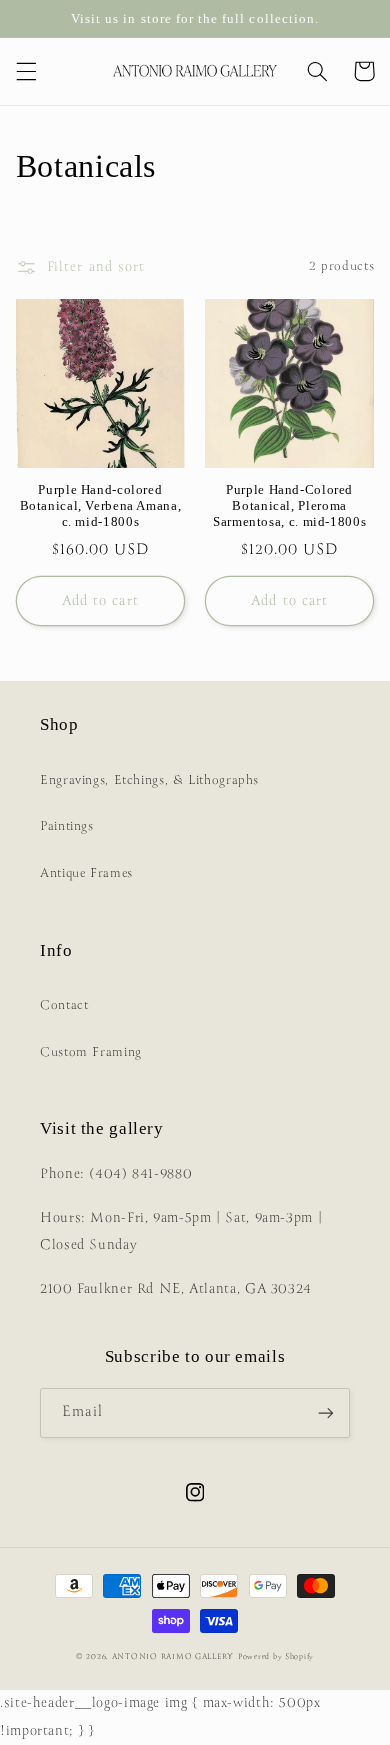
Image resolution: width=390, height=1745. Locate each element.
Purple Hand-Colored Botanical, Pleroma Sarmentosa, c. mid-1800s (289, 506)
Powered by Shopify (276, 1657)
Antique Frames (86, 873)
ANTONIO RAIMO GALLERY (173, 1657)
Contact (64, 1005)
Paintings (67, 826)
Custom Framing (91, 1052)
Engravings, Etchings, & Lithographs (149, 780)
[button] (26, 71)
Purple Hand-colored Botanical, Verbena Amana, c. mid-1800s (101, 506)
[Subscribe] (326, 1412)
